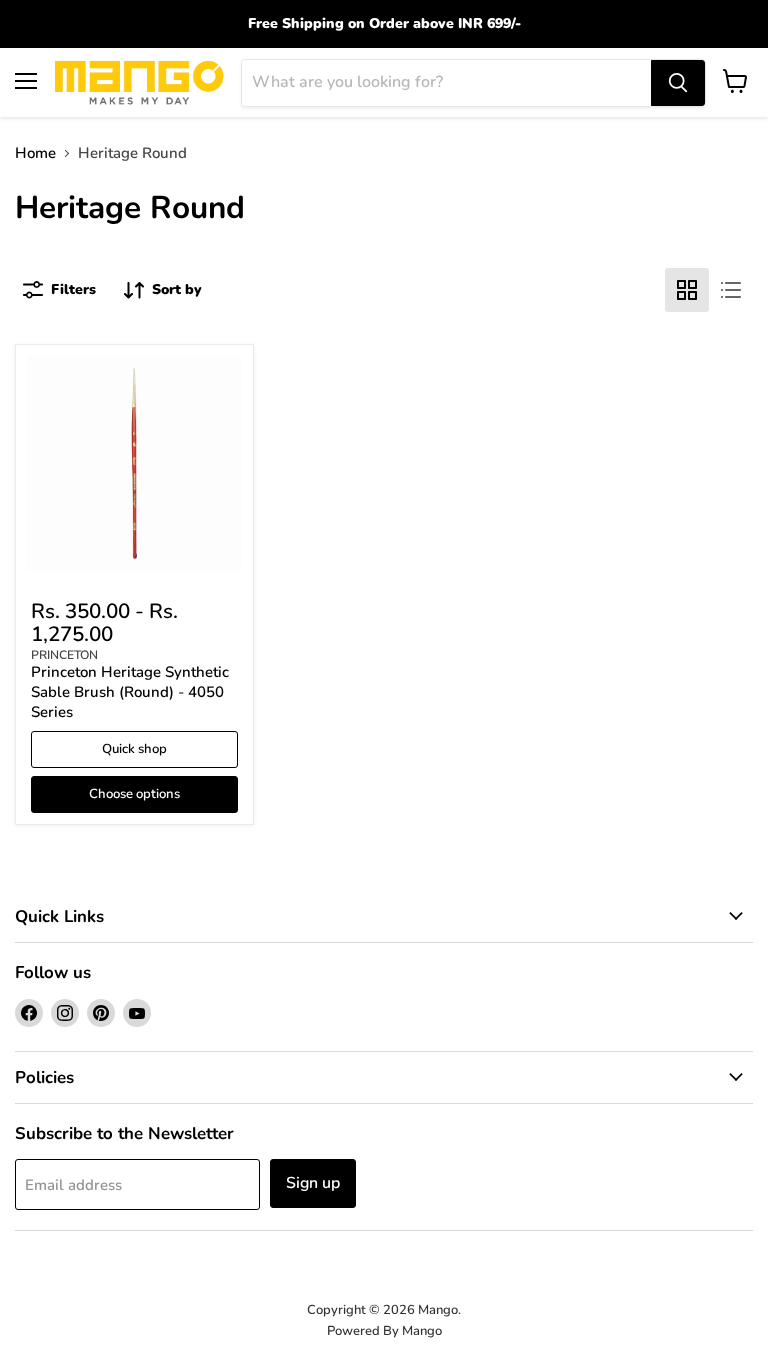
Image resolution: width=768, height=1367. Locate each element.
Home (35, 153)
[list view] (731, 290)
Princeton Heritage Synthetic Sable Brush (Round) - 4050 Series (130, 691)
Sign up (313, 1183)
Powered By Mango (384, 1331)
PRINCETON (64, 655)
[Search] (678, 83)
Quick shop (134, 749)
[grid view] (687, 290)
